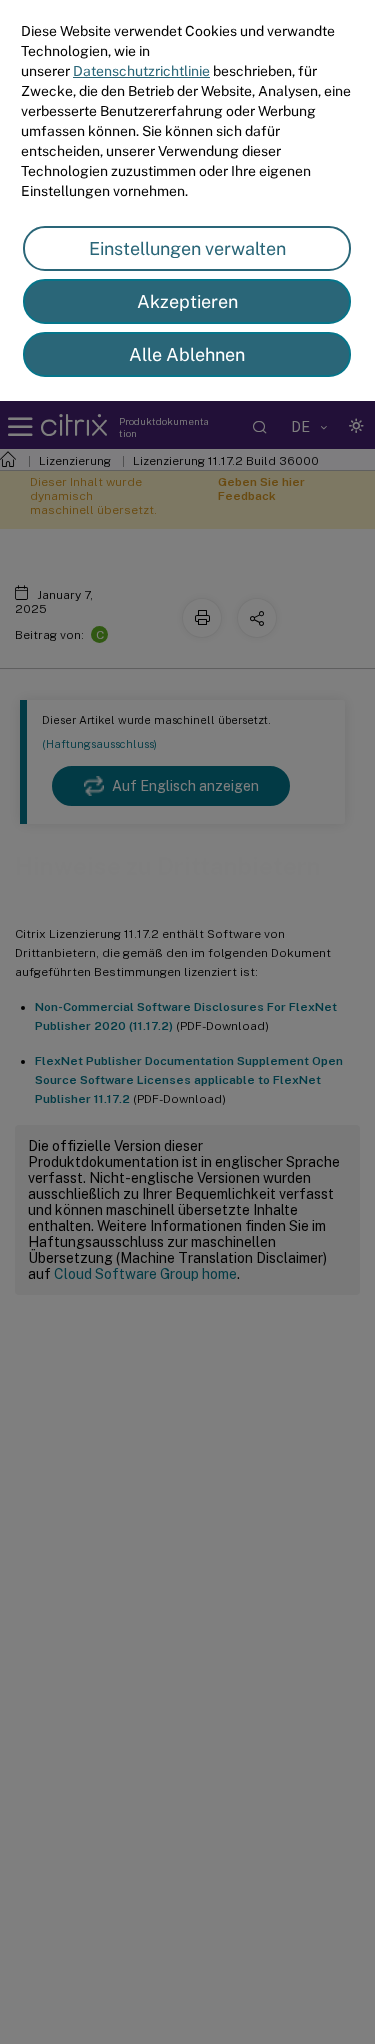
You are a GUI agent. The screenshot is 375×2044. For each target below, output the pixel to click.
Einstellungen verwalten (187, 248)
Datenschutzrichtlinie (141, 71)
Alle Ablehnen (187, 354)
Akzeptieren (187, 301)
